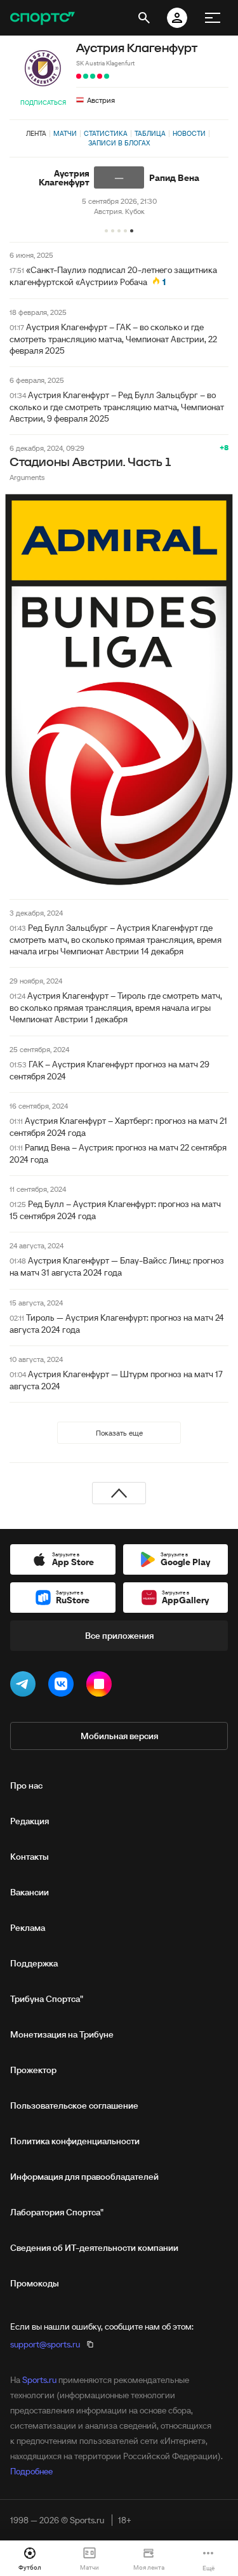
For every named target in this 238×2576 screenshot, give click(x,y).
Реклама (28, 1928)
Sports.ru (39, 2380)
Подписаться (43, 103)
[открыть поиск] (144, 18)
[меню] (213, 18)
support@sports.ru (45, 2344)
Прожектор (33, 2070)
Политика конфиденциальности (75, 2141)
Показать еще (119, 1433)
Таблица (150, 133)
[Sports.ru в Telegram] (25, 1686)
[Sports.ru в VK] (63, 1686)
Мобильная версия (119, 1736)
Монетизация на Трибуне (62, 2034)
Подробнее (31, 2471)
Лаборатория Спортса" (57, 2212)
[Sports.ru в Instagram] (102, 1686)
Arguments (27, 477)
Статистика (106, 133)
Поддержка (34, 1963)
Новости (189, 133)
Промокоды (35, 2283)
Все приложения (119, 1636)
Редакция (30, 1821)
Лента (36, 133)
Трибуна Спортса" (47, 1999)
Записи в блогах (119, 143)
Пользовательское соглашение (74, 2106)
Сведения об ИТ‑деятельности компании (94, 2248)
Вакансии (30, 1892)
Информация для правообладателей (84, 2177)
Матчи (65, 133)
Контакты (30, 1857)
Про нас (26, 1785)
